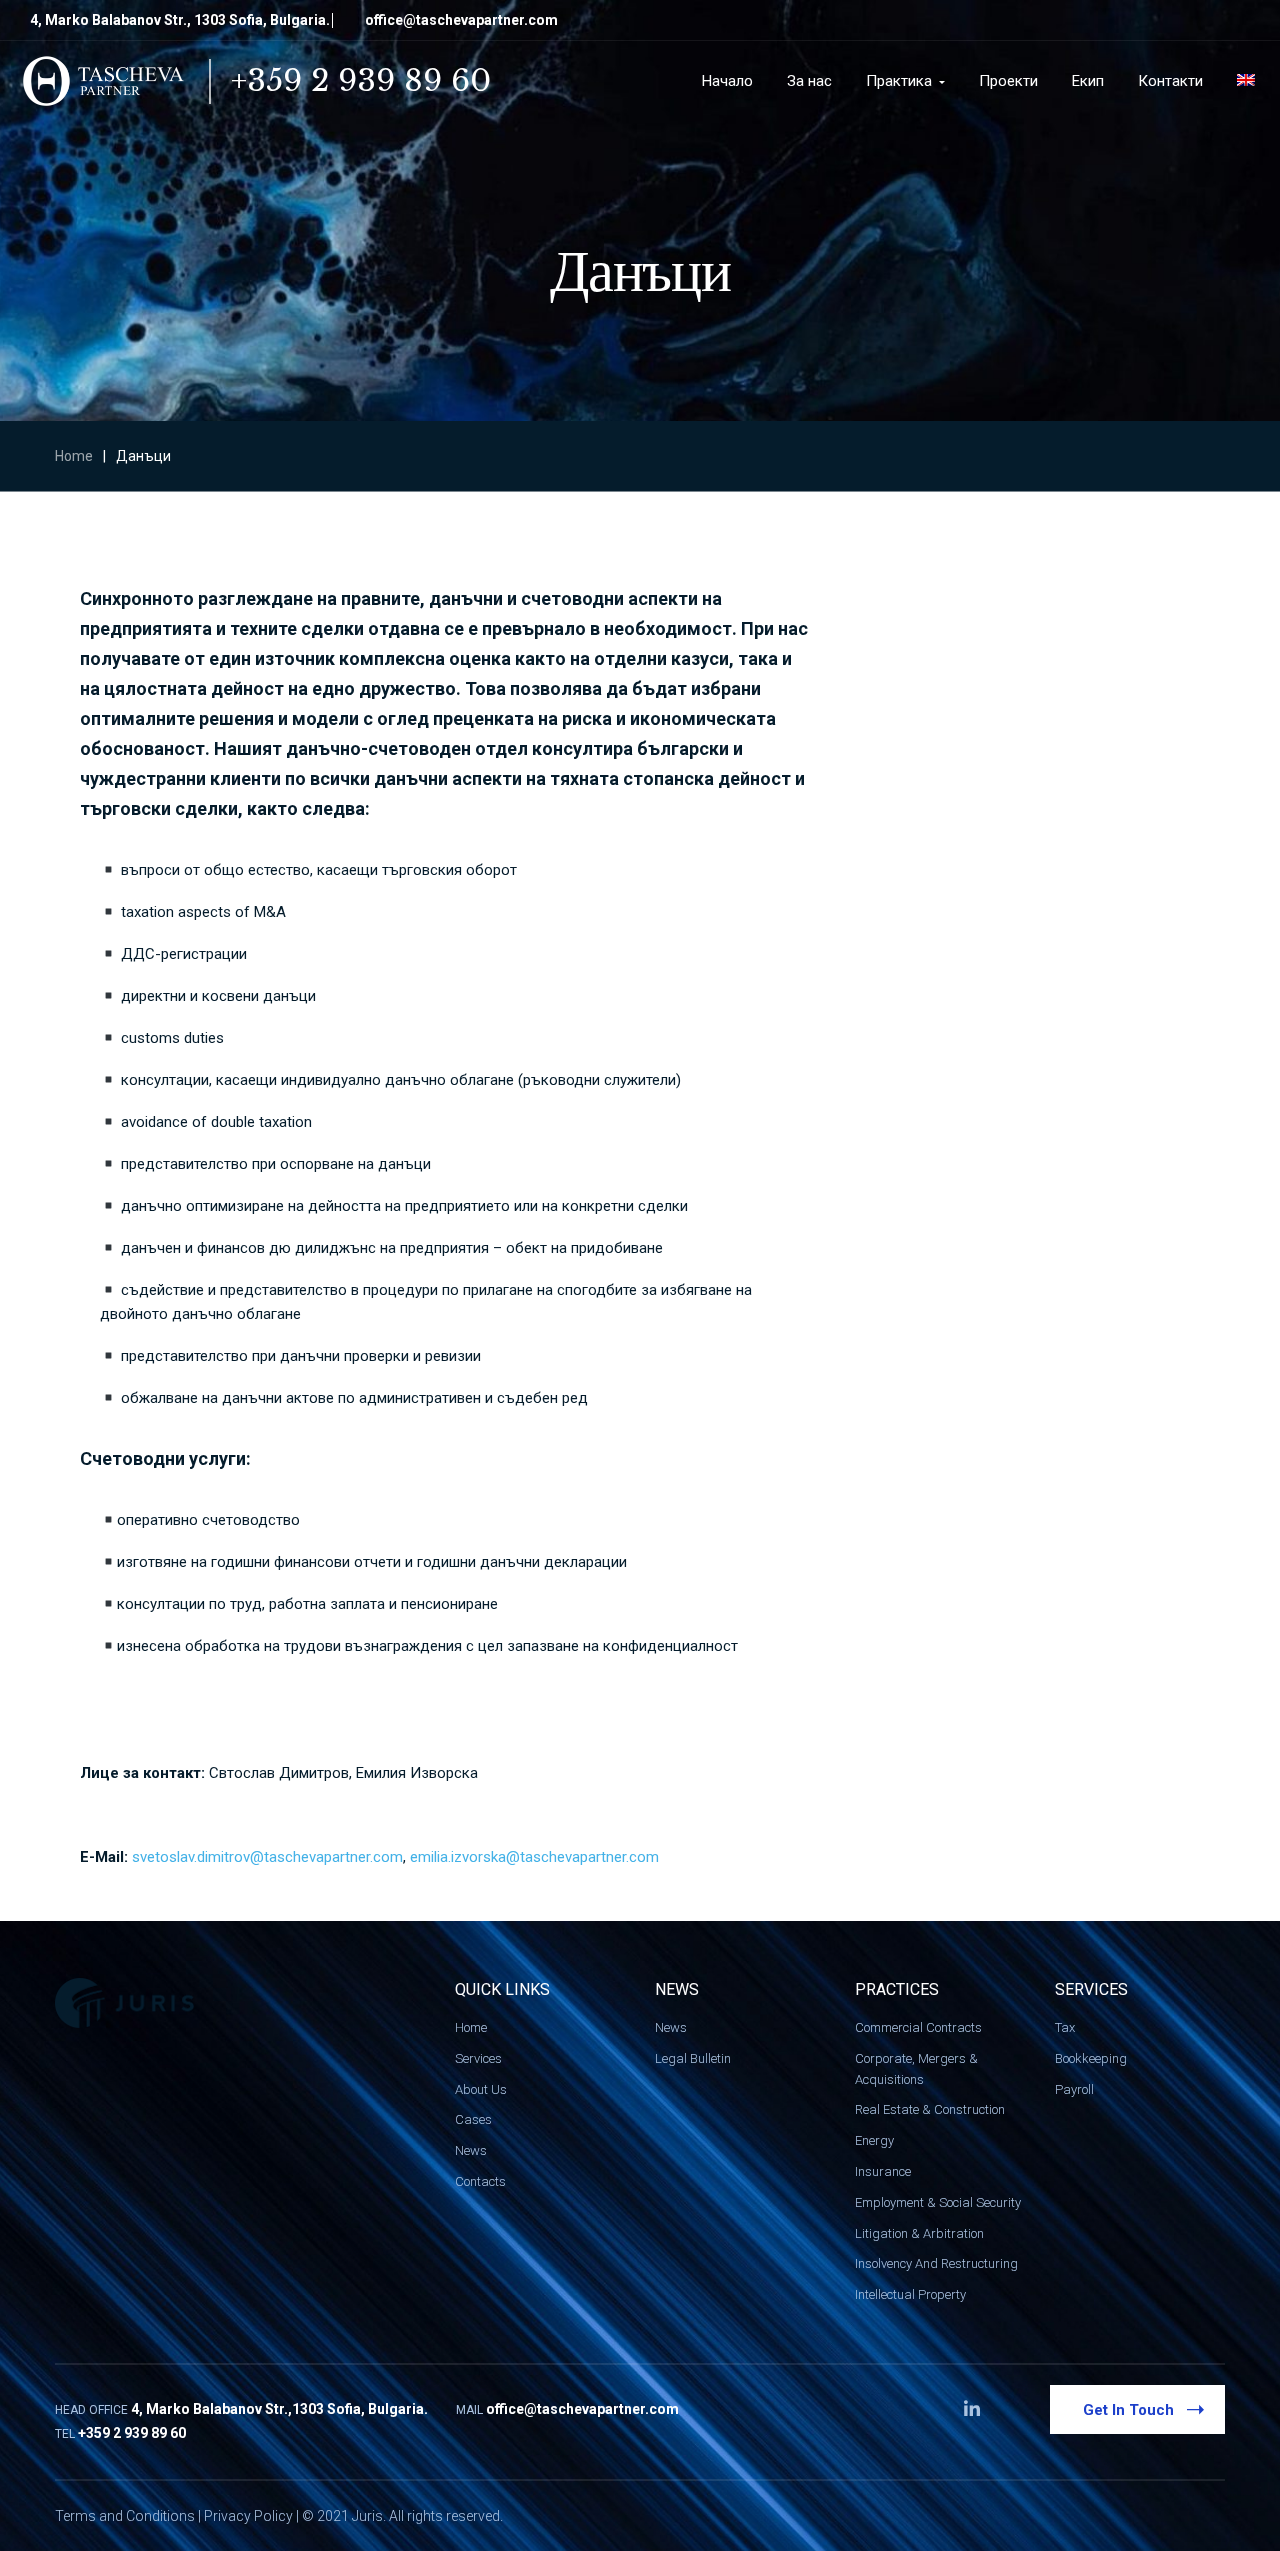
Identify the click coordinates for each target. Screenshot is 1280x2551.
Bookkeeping (1091, 2058)
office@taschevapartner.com (461, 20)
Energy (874, 2140)
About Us (481, 2089)
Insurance (883, 2171)
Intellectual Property (910, 2294)
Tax (1065, 2027)
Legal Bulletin (693, 2058)
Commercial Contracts (918, 2027)
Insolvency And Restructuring (936, 2263)
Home (74, 456)
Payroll (1074, 2089)
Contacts (480, 2181)
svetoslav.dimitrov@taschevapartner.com (267, 1857)
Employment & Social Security (938, 2202)
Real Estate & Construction (930, 2109)
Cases (473, 2119)
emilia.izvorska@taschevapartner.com (534, 1857)
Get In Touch (1128, 2410)
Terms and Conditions (125, 2516)
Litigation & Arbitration (919, 2233)
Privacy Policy (248, 2516)
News (471, 2150)
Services (478, 2058)
